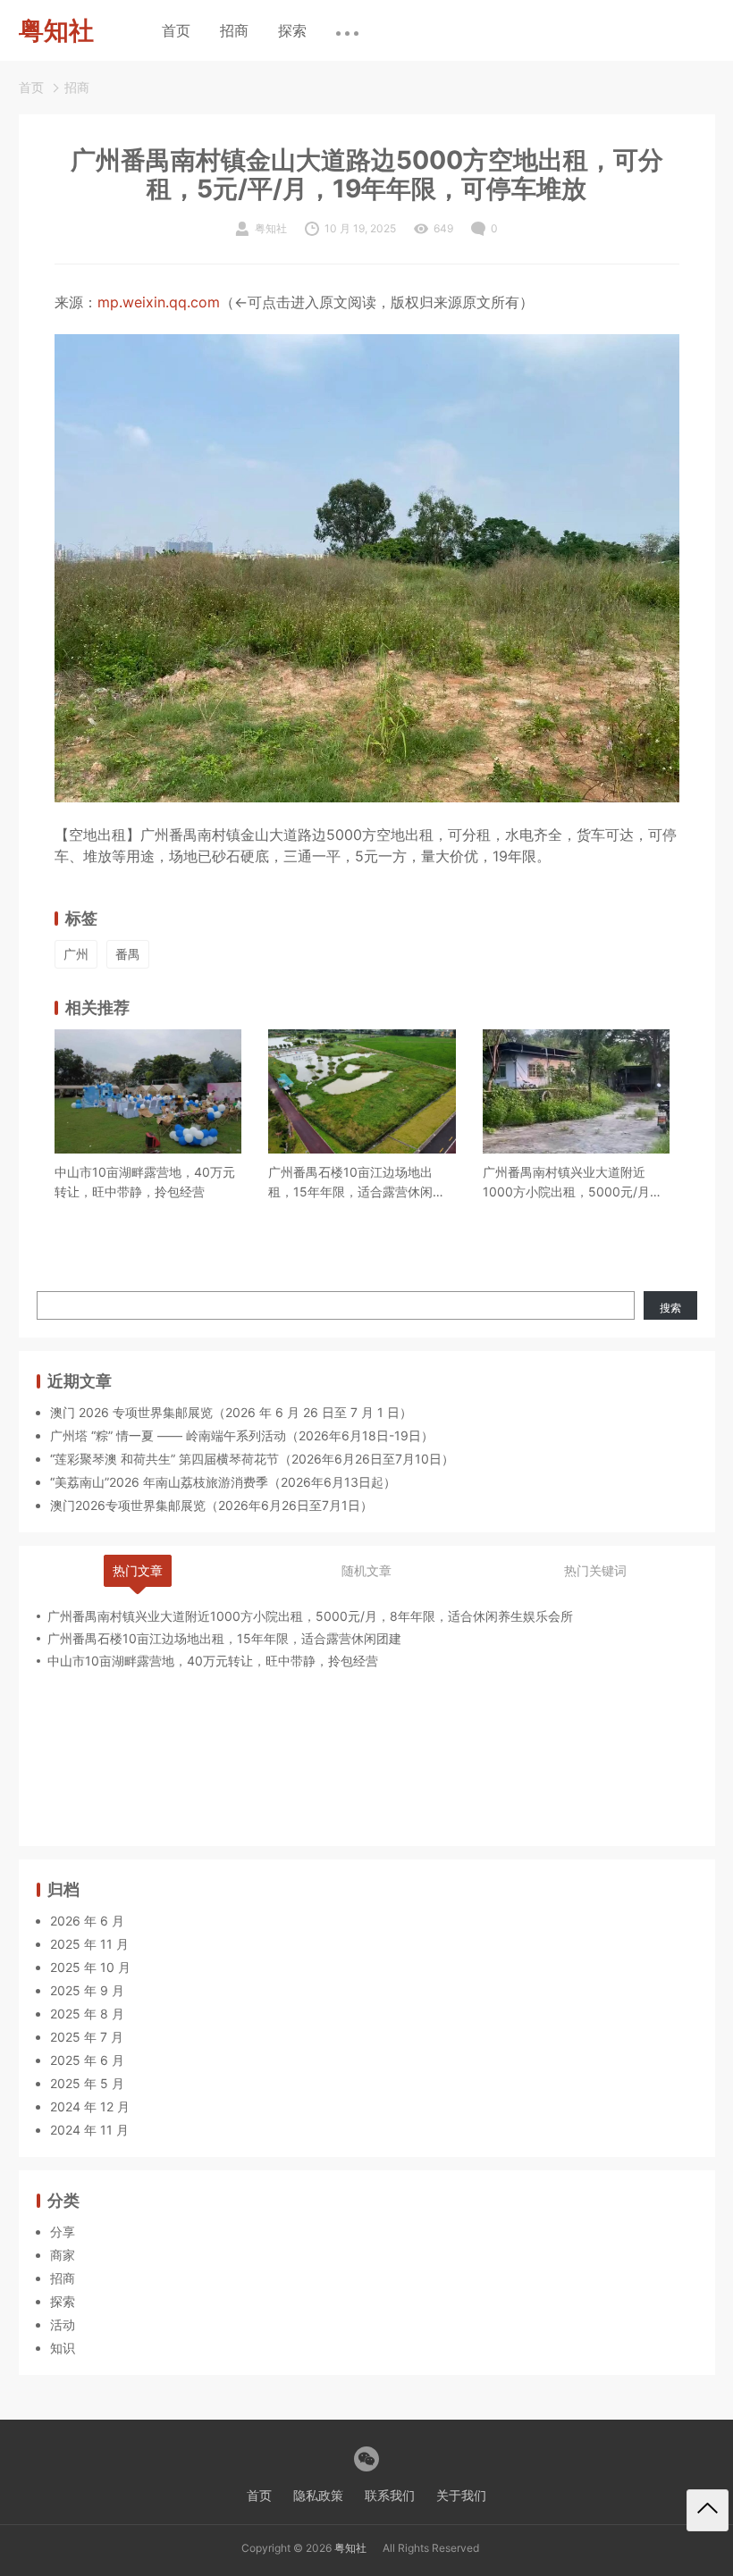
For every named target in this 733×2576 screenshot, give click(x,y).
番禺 (128, 954)
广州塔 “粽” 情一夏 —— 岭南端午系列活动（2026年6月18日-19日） (242, 1435)
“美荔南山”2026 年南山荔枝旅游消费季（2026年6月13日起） (223, 1482)
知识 (63, 2348)
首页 (176, 30)
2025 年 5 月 (87, 2083)
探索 (292, 30)
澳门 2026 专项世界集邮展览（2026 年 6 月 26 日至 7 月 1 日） (231, 1412)
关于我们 (461, 2495)
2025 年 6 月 (87, 2060)
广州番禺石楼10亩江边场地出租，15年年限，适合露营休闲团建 (357, 1183)
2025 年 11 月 (89, 1944)
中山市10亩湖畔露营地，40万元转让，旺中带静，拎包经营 (145, 1182)
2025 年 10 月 (90, 1967)
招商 (234, 30)
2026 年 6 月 (87, 1921)
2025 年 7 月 (87, 2037)
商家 (63, 2255)
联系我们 (390, 2495)
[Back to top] (708, 2510)
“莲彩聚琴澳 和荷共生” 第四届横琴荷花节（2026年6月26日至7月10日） (252, 1459)
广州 (76, 954)
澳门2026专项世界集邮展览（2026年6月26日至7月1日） (211, 1505)
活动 (63, 2324)
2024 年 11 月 (89, 2130)
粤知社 (350, 2548)
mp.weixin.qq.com (159, 302)
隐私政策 (318, 2495)
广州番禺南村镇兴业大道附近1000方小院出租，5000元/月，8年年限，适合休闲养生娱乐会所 (574, 1183)
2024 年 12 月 (90, 2106)
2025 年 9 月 (87, 1990)
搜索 (670, 1308)
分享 (63, 2232)
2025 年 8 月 (87, 2014)
